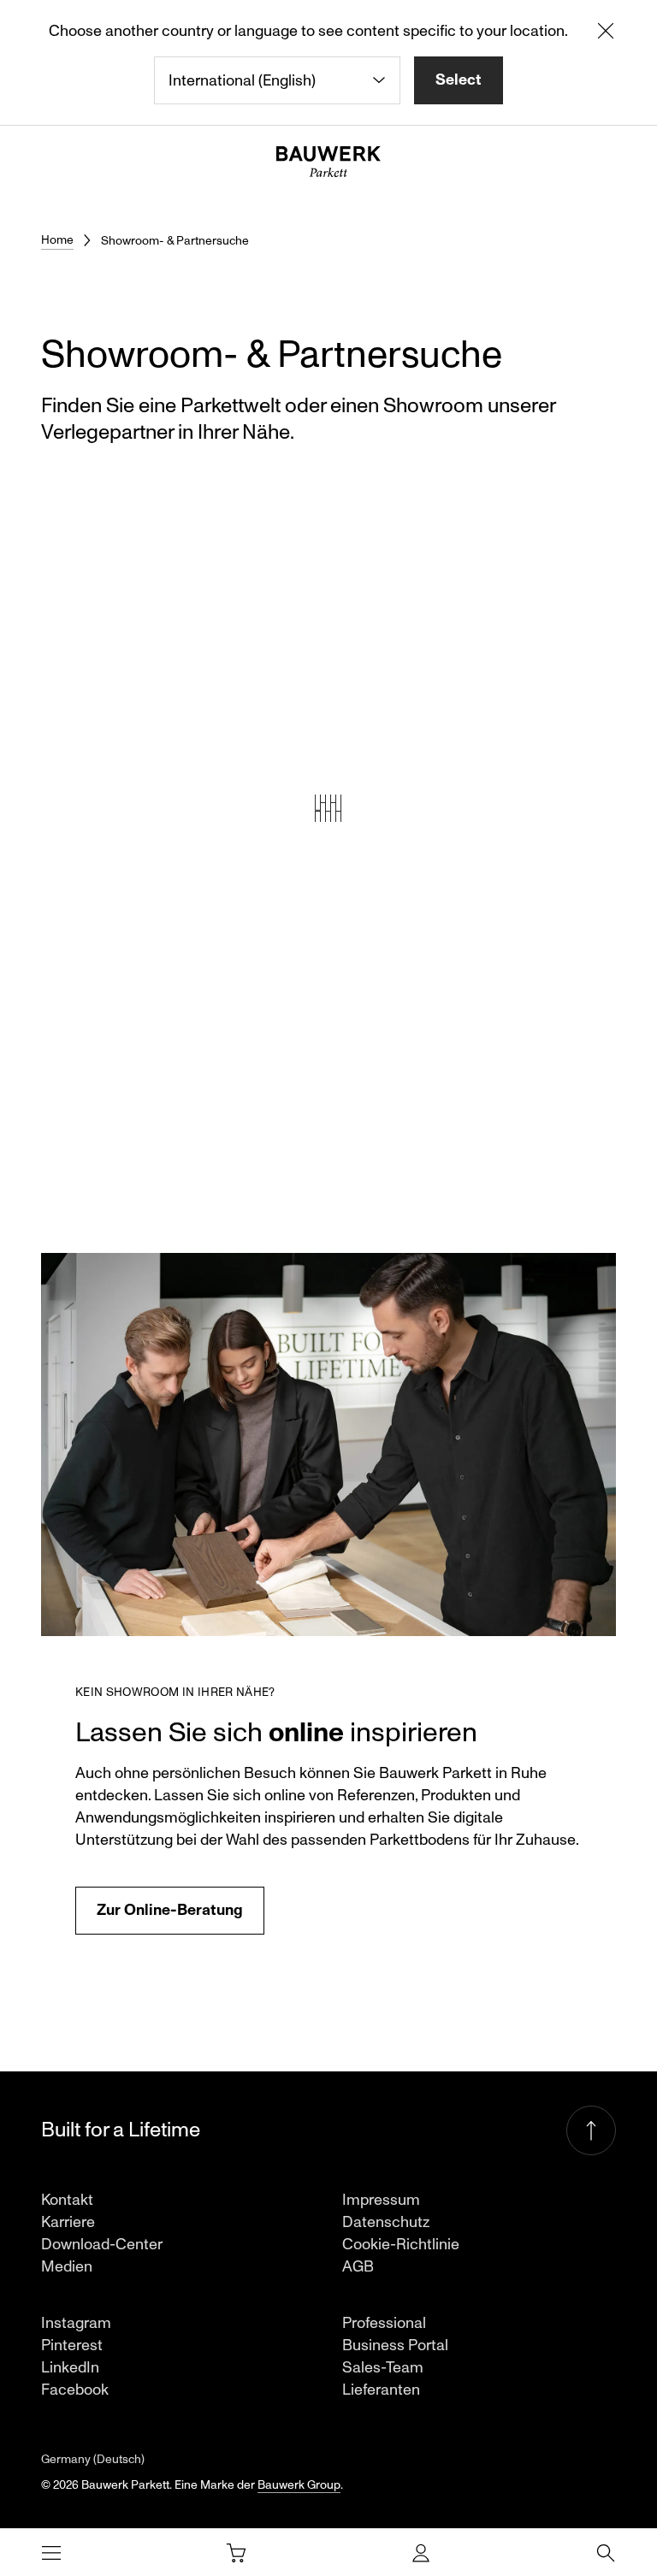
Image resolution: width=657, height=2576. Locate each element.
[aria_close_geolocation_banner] (606, 34)
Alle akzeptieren (536, 1407)
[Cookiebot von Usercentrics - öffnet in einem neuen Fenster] (562, 1155)
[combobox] (277, 80)
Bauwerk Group (299, 2485)
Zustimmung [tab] (114, 1205)
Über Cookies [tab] (543, 1205)
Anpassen (315, 1407)
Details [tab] (329, 1205)
